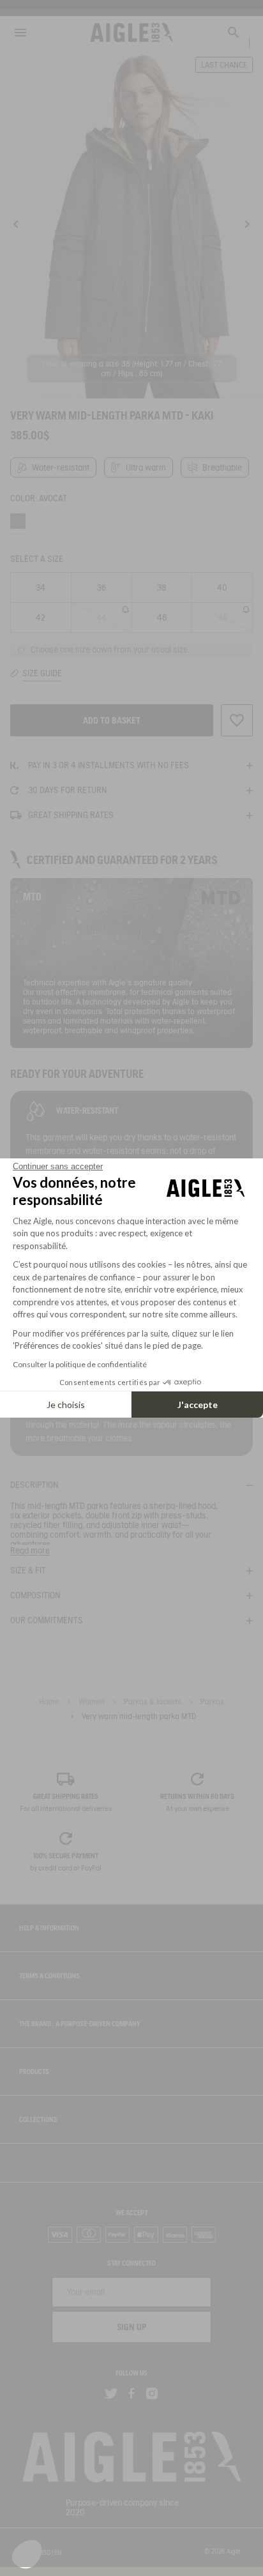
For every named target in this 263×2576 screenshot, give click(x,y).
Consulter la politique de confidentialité (80, 1364)
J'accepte (198, 1405)
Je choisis (66, 1405)
